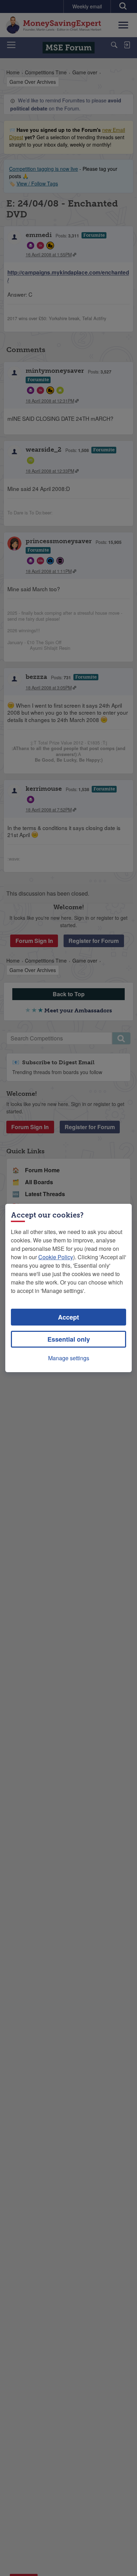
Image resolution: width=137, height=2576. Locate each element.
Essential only (69, 1339)
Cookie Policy (56, 1257)
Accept (68, 1317)
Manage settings (69, 1358)
